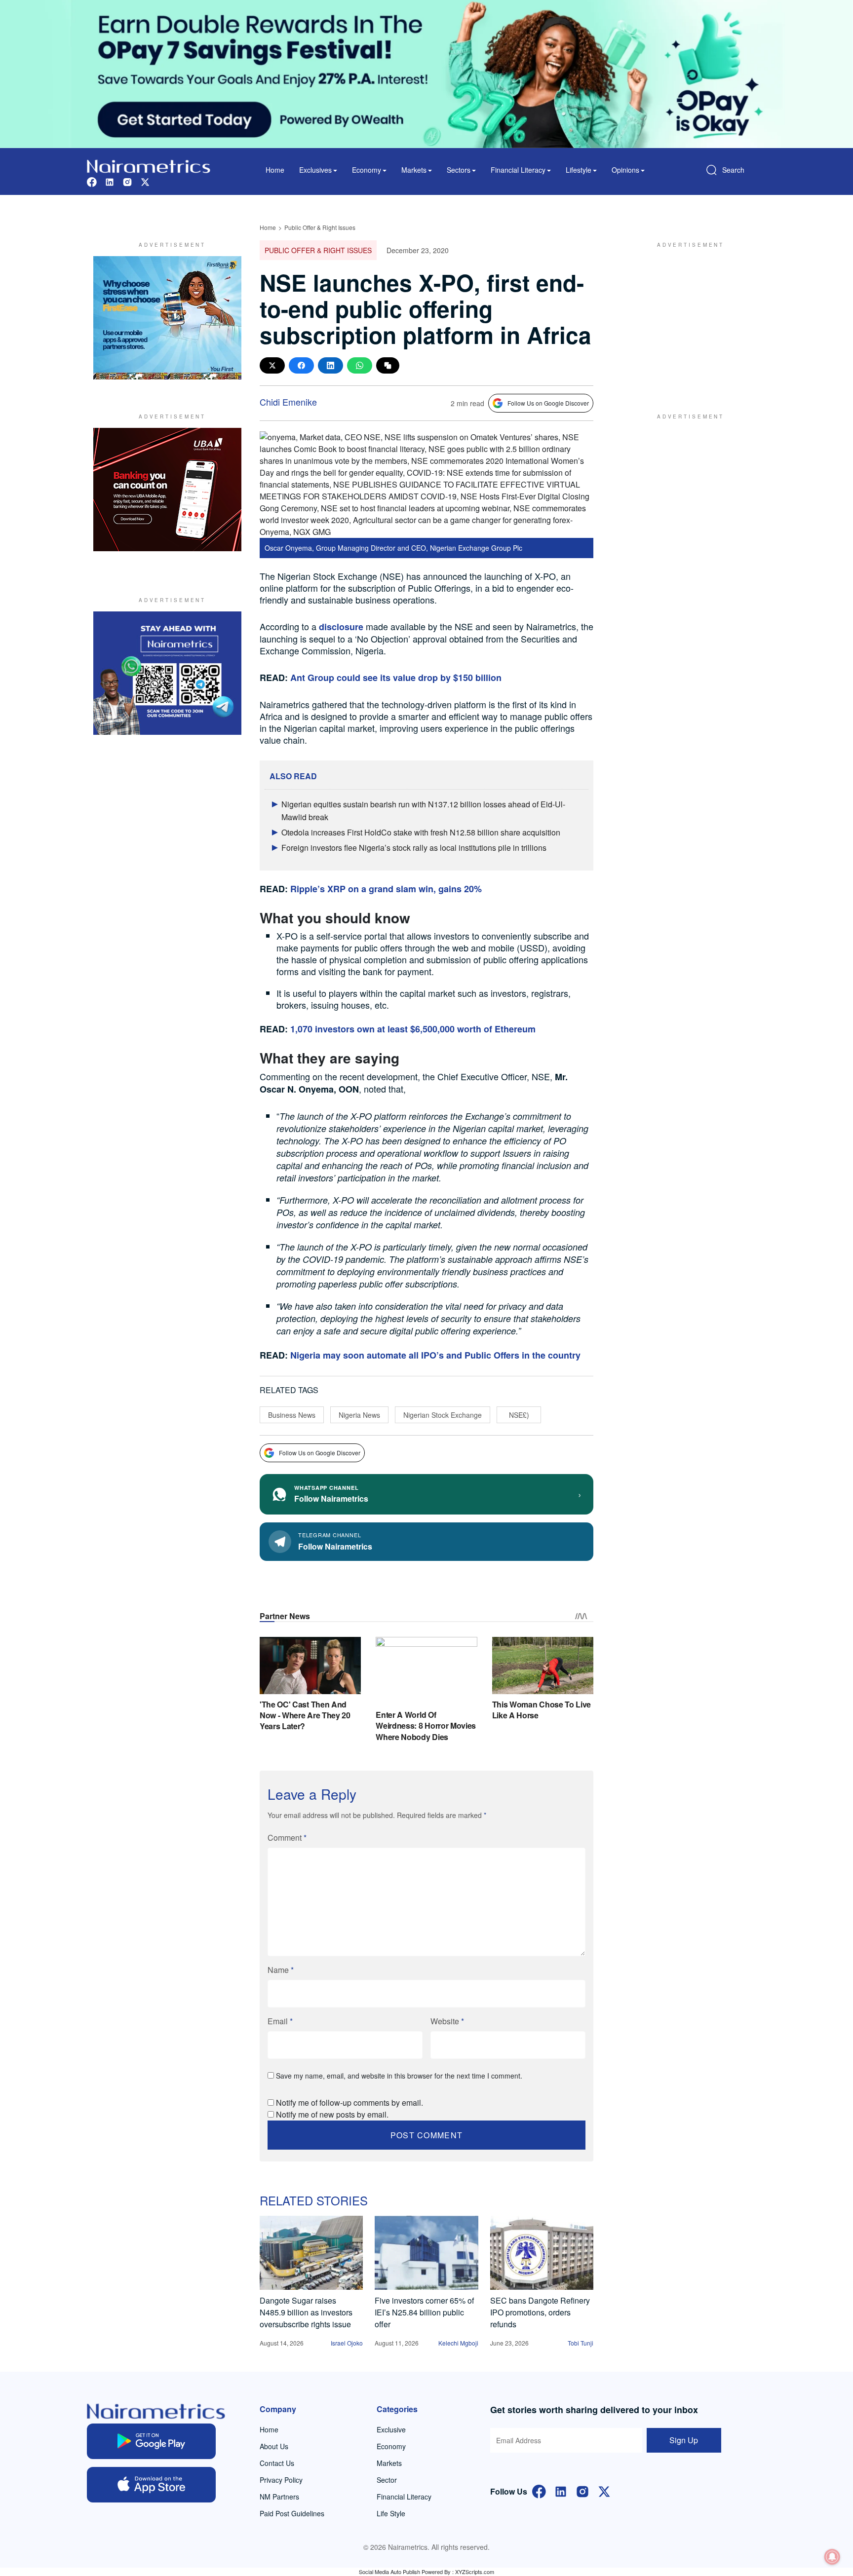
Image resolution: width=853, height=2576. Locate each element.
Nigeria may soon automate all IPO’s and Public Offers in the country (435, 1355)
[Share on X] (272, 365)
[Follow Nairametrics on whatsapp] (167, 673)
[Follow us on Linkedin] (110, 181)
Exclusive (391, 2429)
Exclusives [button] (315, 170)
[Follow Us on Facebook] (539, 2490)
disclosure (341, 627)
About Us (274, 2446)
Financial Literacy (404, 2497)
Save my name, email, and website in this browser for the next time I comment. (399, 2076)
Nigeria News (359, 1415)
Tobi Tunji (581, 2343)
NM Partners (279, 2497)
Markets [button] (414, 170)
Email (280, 2021)
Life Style (391, 2513)
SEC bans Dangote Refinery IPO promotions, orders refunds (540, 2312)
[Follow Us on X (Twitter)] (604, 2490)
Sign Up (684, 2440)
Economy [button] (367, 170)
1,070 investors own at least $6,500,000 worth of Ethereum (413, 1029)
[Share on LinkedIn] (330, 365)
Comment (287, 1837)
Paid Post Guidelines (292, 2513)
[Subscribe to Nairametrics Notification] (832, 2557)
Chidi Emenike (288, 402)
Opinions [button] (625, 170)
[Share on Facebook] (301, 365)
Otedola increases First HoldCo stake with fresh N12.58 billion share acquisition (421, 832)
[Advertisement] (686, 318)
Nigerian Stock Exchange (443, 1415)
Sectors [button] (459, 170)
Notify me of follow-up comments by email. (349, 2102)
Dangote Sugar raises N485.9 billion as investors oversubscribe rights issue (306, 2312)
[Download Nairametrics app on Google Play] (151, 2441)
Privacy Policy (281, 2480)
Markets (389, 2463)
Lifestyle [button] (579, 170)
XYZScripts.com (475, 2572)
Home (275, 170)
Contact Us (277, 2463)
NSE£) (519, 1415)
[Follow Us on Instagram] (582, 2490)
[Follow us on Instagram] (127, 181)
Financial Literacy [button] (518, 170)
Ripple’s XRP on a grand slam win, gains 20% (386, 889)
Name (281, 1970)
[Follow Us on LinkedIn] (561, 2490)
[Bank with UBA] (167, 490)
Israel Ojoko (347, 2343)
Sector (387, 2480)
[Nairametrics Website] (149, 165)
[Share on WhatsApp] (360, 365)
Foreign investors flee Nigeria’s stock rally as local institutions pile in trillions (414, 848)
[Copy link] (388, 365)
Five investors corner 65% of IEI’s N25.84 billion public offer (424, 2312)
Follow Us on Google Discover (548, 403)
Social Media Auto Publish (389, 2572)
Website (447, 2021)
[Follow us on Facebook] (92, 181)
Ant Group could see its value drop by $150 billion (396, 678)
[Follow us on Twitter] (145, 181)
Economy (391, 2446)
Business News (292, 1415)
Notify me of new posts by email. (332, 2114)
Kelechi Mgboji (458, 2343)
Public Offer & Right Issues (320, 227)
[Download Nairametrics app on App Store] (151, 2485)
